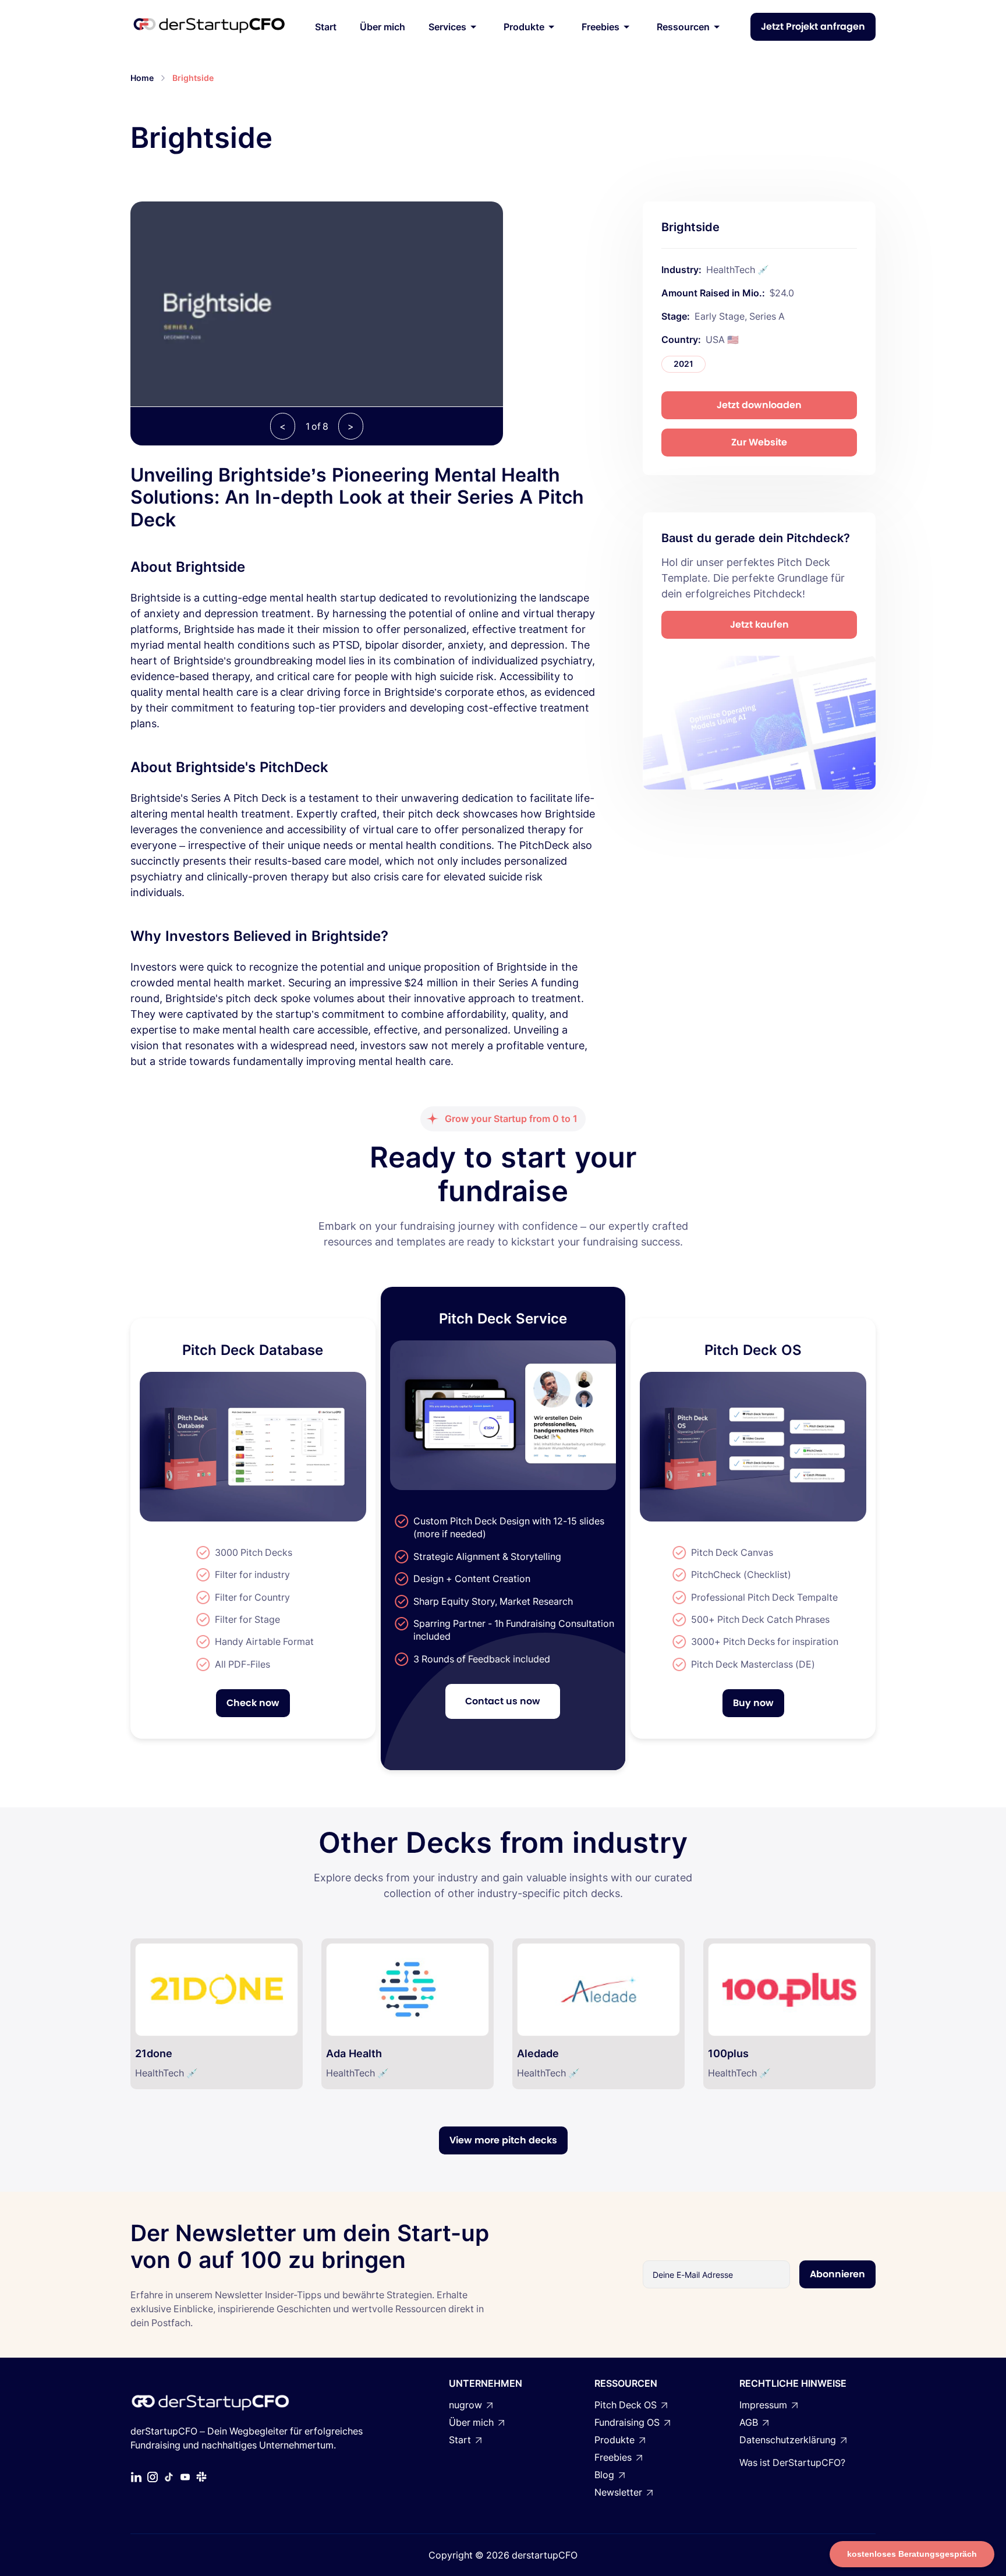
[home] (209, 27)
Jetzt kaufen (759, 624)
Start (326, 27)
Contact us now (503, 1701)
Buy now (753, 1703)
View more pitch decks (503, 2140)
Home (142, 78)
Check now (253, 1703)
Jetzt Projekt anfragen (813, 26)
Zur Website (759, 442)
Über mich (382, 27)
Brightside (193, 78)
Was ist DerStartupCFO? (792, 2462)
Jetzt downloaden (759, 405)
